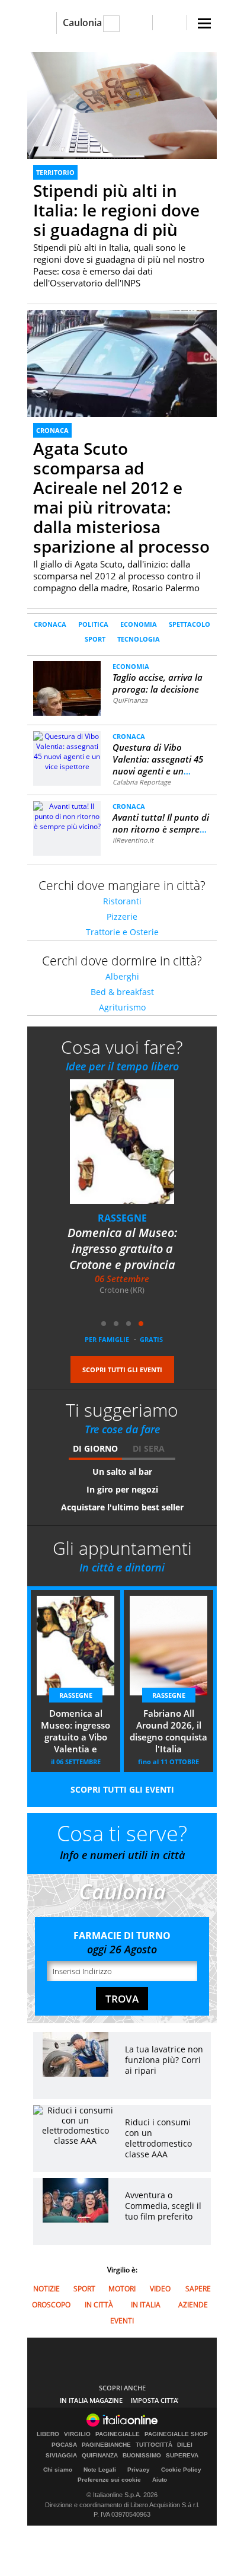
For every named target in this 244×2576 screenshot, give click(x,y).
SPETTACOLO (190, 624)
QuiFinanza (130, 700)
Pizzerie (122, 916)
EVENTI (122, 2321)
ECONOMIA (139, 624)
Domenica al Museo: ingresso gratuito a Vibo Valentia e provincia (76, 1732)
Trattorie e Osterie (122, 932)
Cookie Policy (181, 2470)
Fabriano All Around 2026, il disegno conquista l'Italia (168, 1731)
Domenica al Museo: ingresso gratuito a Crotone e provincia (122, 1249)
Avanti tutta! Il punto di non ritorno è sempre (161, 823)
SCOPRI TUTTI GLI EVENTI (122, 1370)
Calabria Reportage (142, 782)
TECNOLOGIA (139, 639)
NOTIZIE (46, 2289)
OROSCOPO (51, 2305)
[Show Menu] (204, 23)
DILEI (185, 2445)
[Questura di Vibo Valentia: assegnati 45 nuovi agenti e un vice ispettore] (67, 750)
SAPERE (198, 2289)
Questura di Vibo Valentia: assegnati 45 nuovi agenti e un (158, 759)
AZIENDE (193, 2305)
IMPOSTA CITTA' (155, 2400)
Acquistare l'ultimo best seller (122, 1507)
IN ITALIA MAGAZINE (91, 2400)
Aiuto (160, 2480)
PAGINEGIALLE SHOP (176, 2434)
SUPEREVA (182, 2456)
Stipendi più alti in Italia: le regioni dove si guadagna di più (116, 210)
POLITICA (93, 624)
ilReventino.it (133, 840)
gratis (151, 1339)
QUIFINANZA (100, 2456)
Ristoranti (122, 901)
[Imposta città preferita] (42, 23)
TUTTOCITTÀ (154, 2445)
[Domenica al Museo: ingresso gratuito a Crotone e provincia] (129, 1150)
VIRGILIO (77, 2434)
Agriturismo (122, 1007)
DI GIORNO (95, 1448)
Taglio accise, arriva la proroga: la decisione (158, 683)
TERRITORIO (55, 172)
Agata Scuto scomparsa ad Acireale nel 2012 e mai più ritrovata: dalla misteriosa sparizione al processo (121, 497)
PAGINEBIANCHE (106, 2445)
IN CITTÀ (99, 2305)
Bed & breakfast (122, 992)
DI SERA (149, 1448)
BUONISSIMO (142, 2456)
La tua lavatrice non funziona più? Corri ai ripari (164, 2060)
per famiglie (107, 1339)
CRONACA (52, 430)
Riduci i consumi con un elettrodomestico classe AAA (158, 2138)
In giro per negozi (122, 1489)
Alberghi (122, 976)
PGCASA (64, 2445)
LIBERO (48, 2434)
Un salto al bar (122, 1472)
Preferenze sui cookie (109, 2480)
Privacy (139, 2470)
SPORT (95, 639)
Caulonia (82, 23)
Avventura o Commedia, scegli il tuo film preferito (163, 2206)
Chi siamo (58, 2470)
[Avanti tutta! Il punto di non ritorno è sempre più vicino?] (67, 816)
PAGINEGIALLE (118, 2434)
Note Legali (100, 2470)
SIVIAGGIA (61, 2456)
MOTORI (122, 2289)
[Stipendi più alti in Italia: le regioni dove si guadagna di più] (122, 105)
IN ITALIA (146, 2305)
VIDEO (160, 2289)
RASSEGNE (122, 1218)
